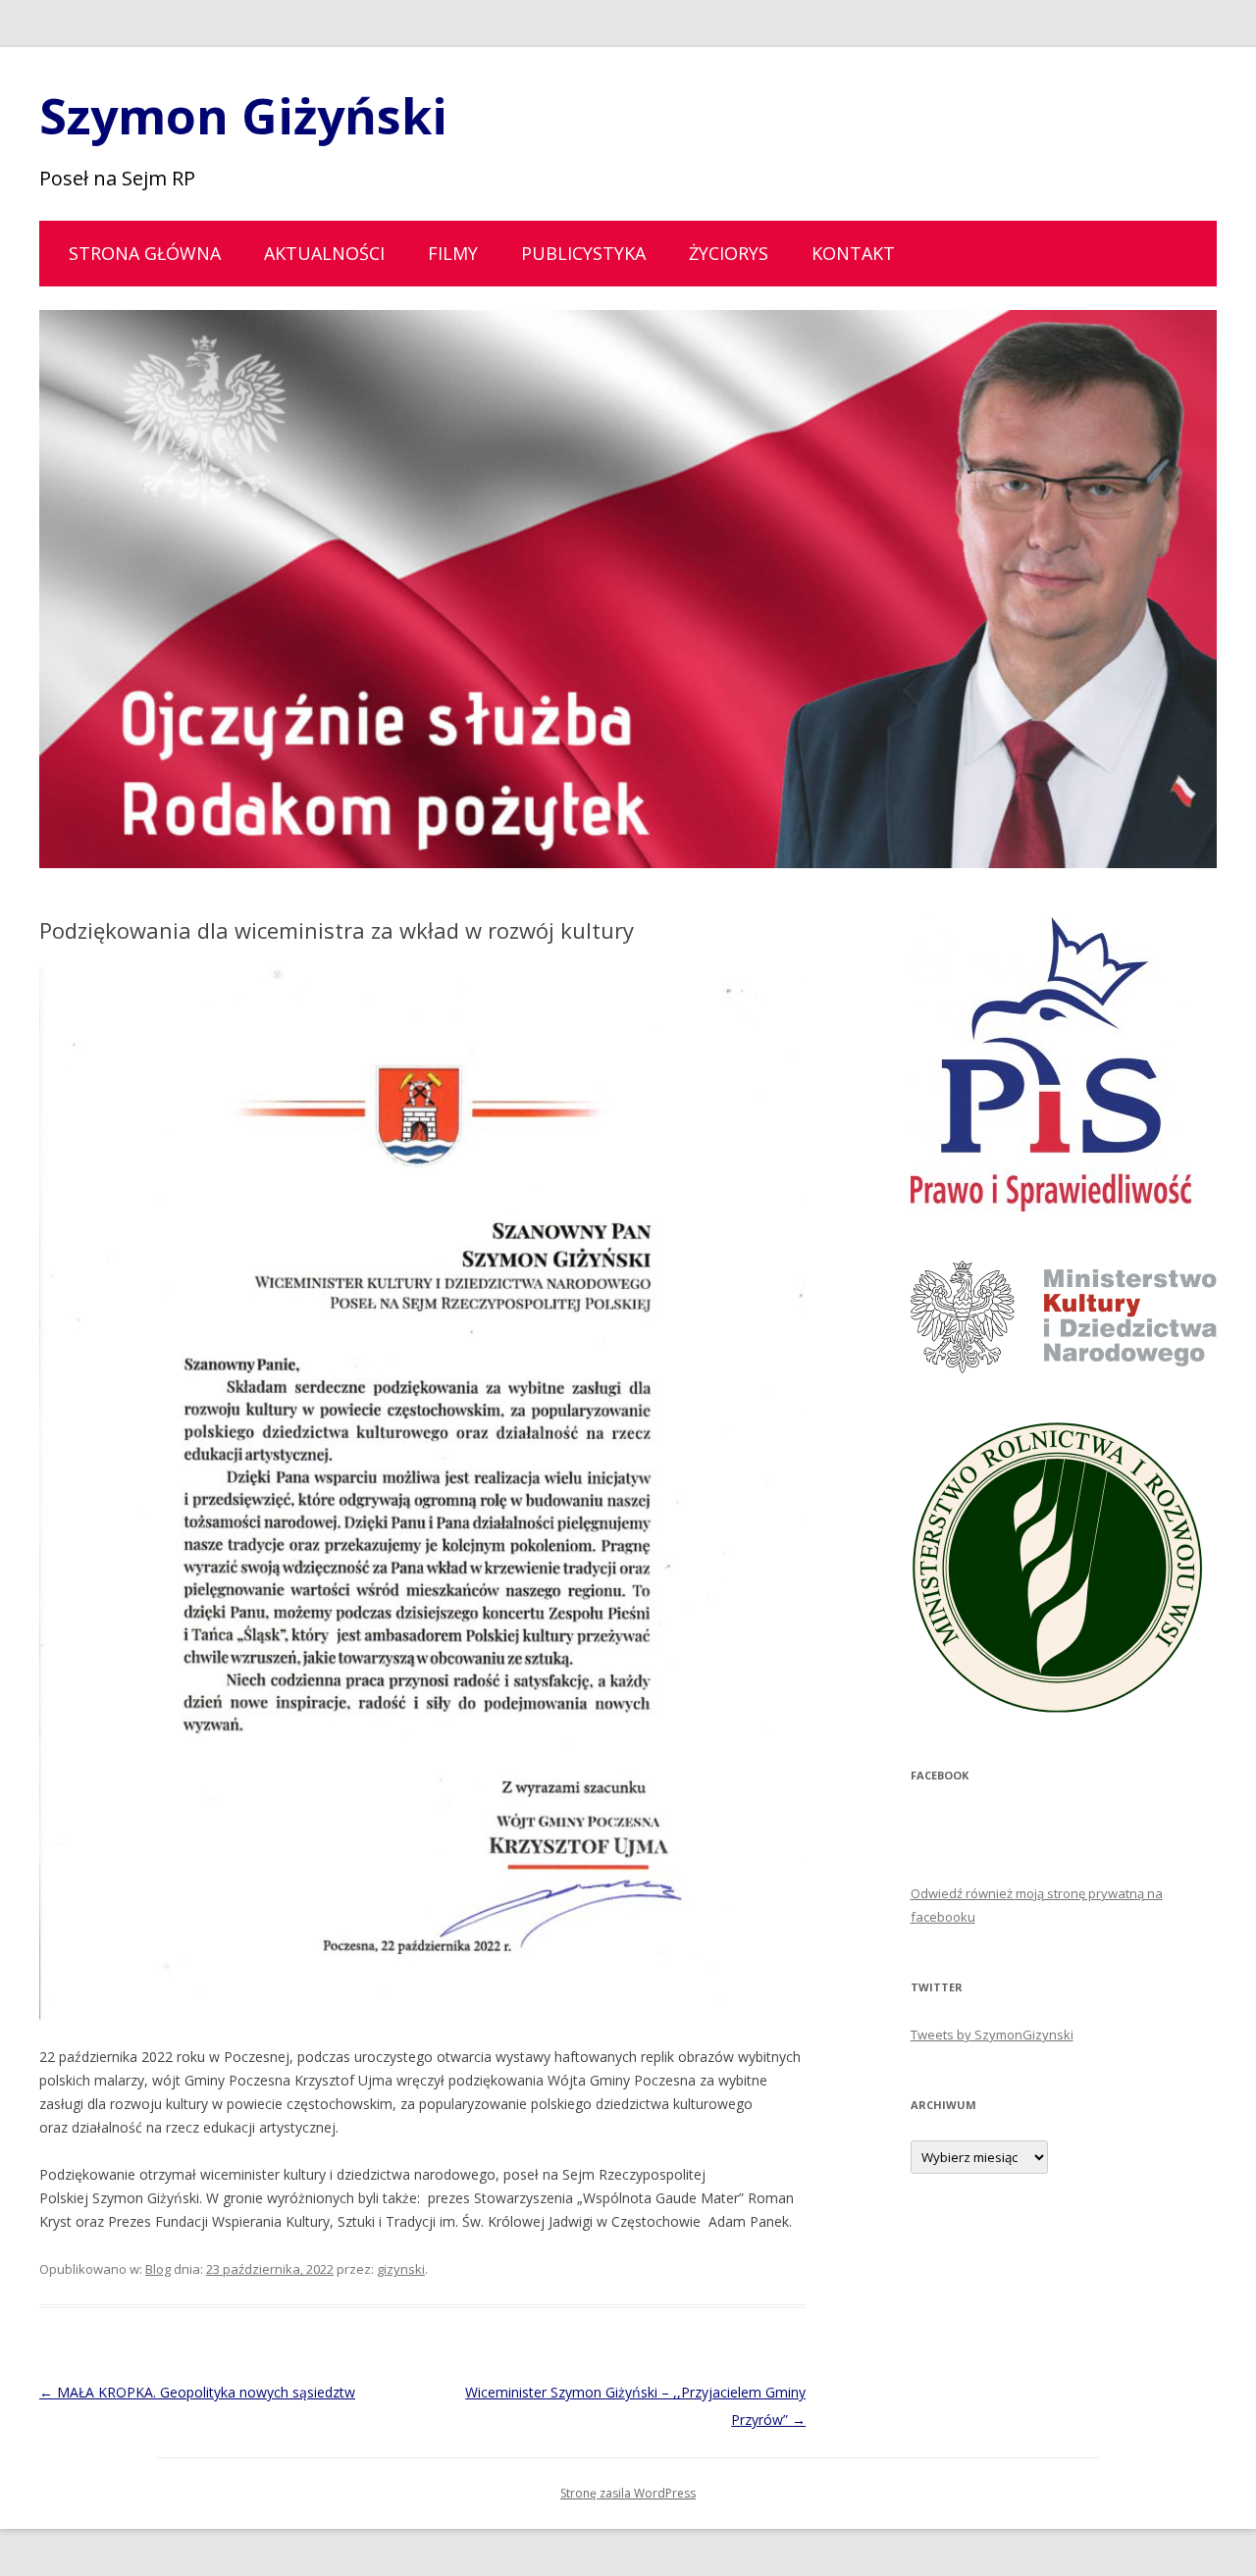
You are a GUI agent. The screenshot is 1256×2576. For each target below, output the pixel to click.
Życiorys (729, 253)
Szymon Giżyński (243, 116)
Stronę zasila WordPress (628, 2493)
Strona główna (145, 253)
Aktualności (324, 253)
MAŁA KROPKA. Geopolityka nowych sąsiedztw (197, 2392)
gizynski (401, 2269)
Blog (158, 2269)
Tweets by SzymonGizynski (992, 2035)
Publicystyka (583, 253)
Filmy (453, 253)
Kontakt (853, 253)
